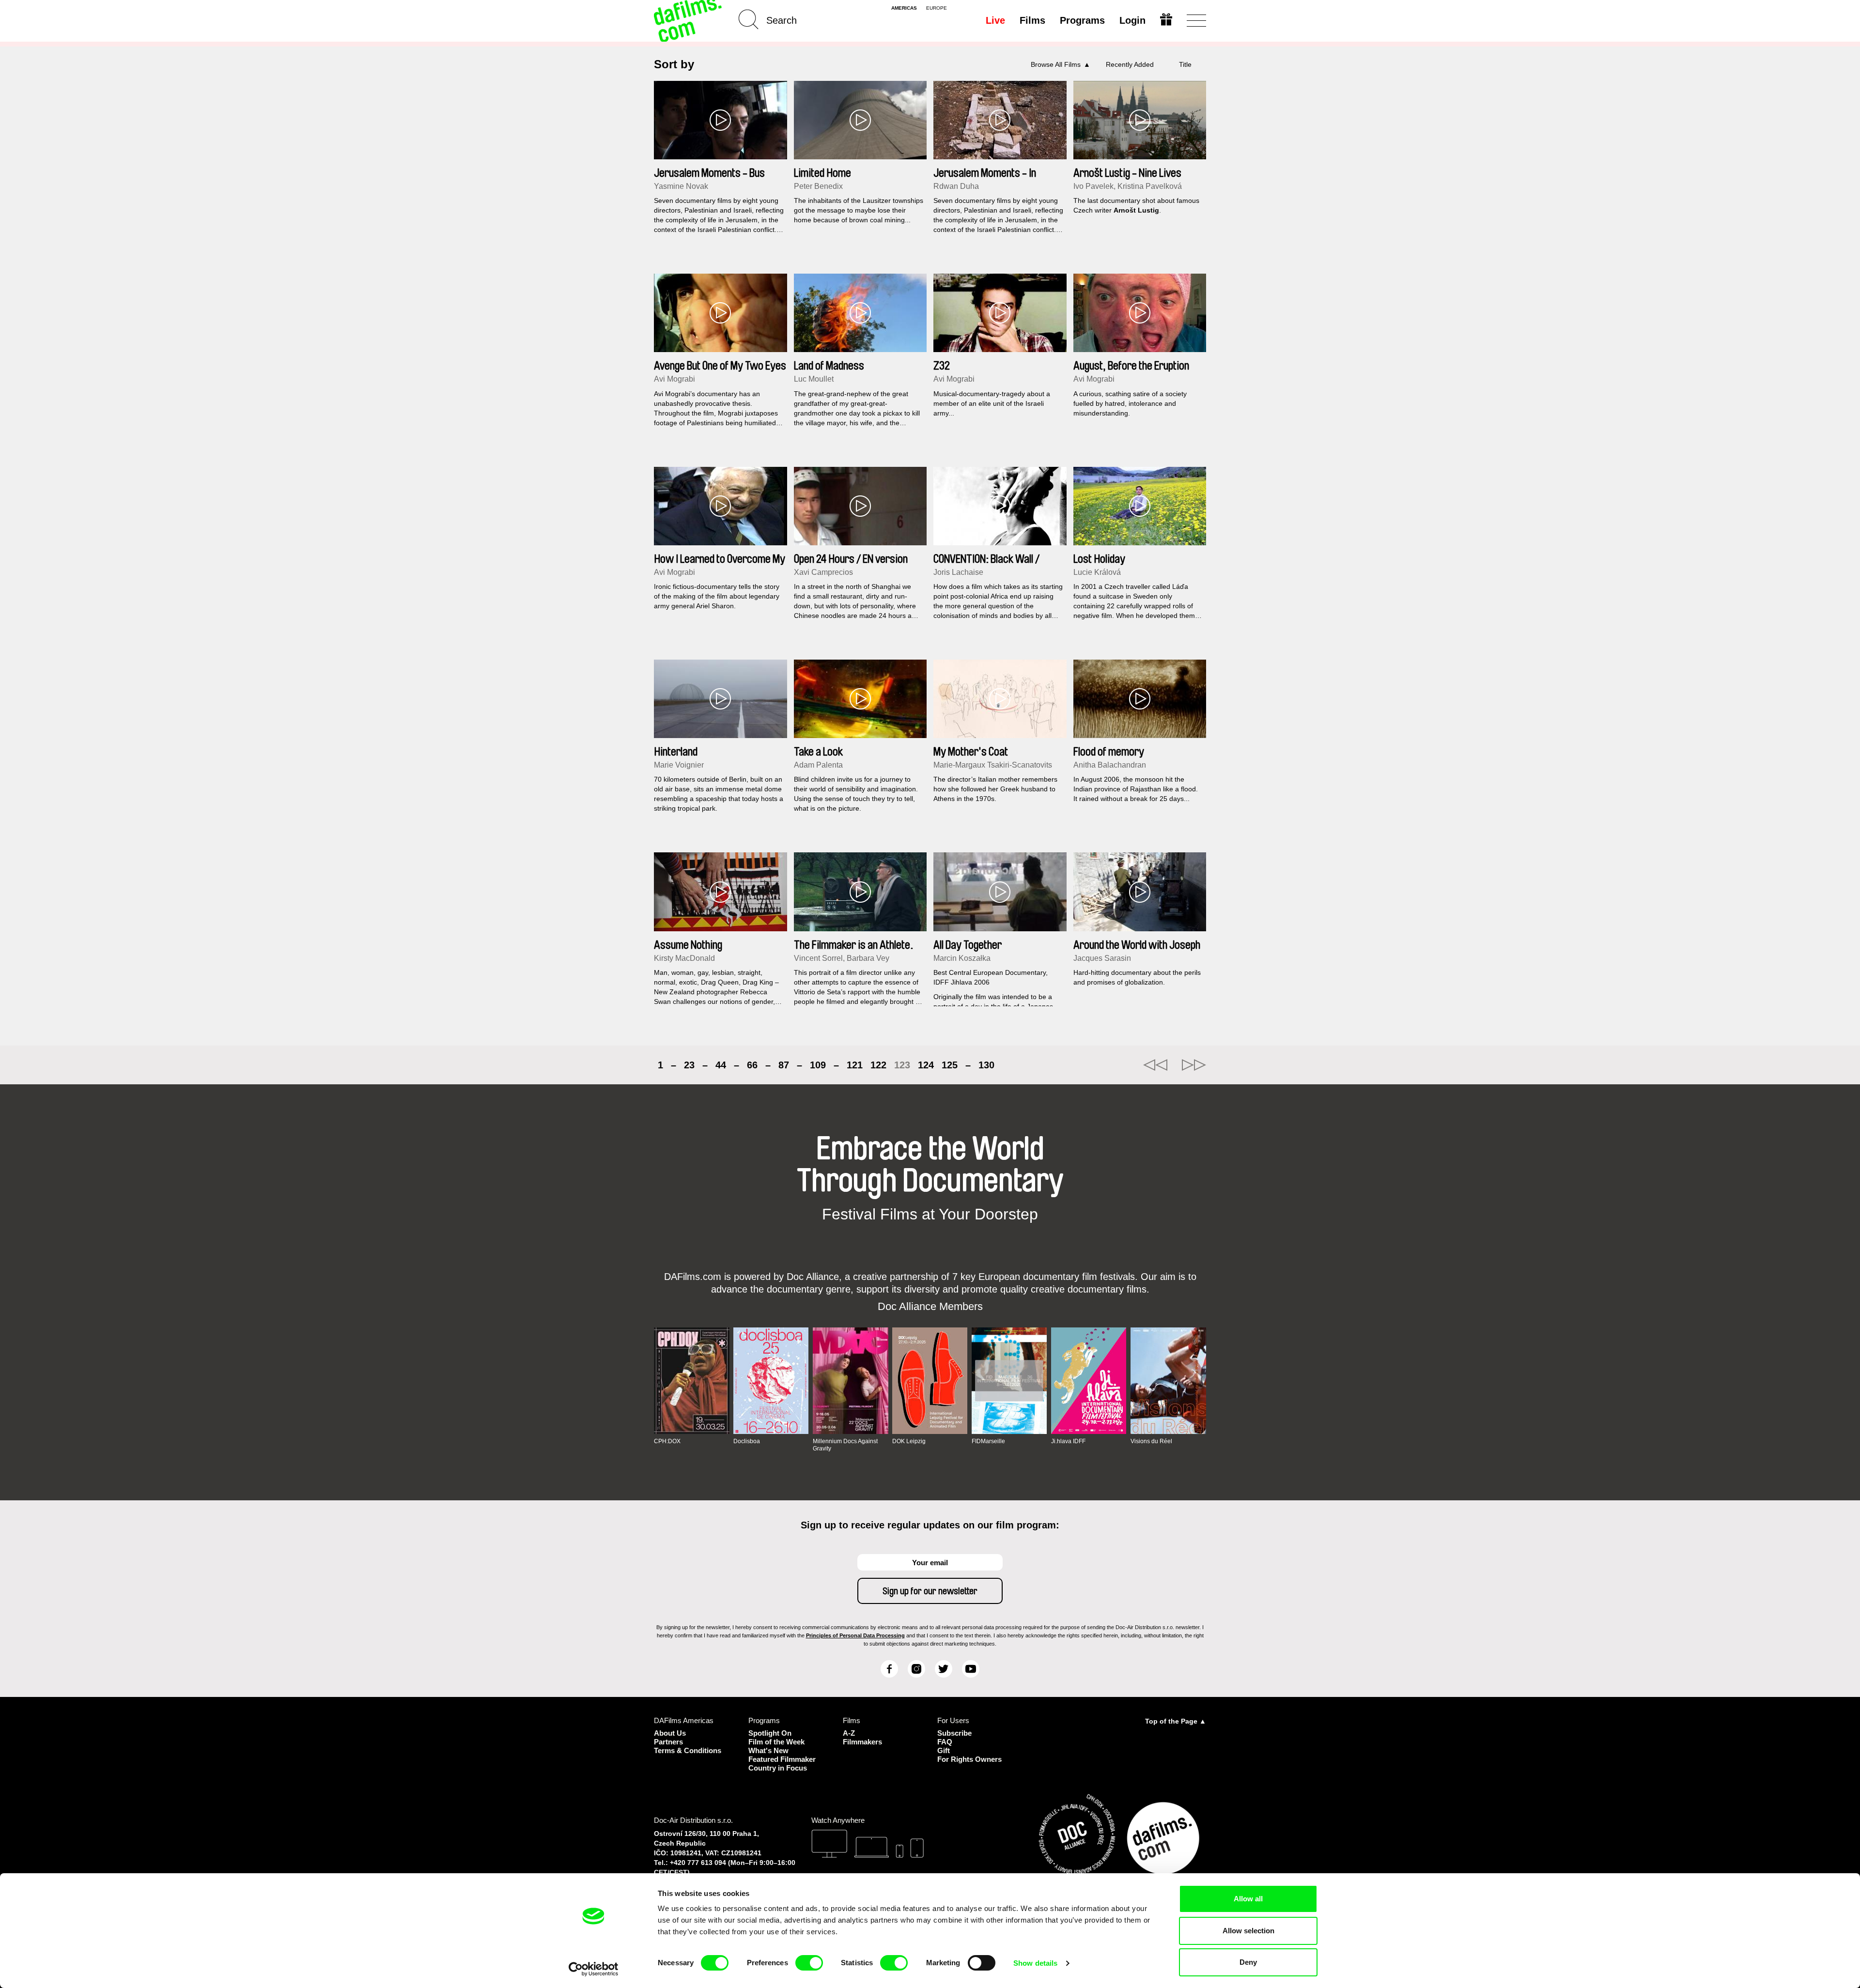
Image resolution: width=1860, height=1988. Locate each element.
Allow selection (1248, 1931)
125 (950, 1065)
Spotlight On (770, 1733)
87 (784, 1065)
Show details (1035, 1963)
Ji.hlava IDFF (1068, 1441)
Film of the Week (776, 1742)
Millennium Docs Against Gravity (845, 1445)
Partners (668, 1742)
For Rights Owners (969, 1759)
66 (752, 1065)
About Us (670, 1733)
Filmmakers (862, 1742)
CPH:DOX (667, 1441)
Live (995, 20)
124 (926, 1065)
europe (937, 8)
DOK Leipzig (909, 1441)
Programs (1082, 20)
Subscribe (954, 1733)
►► (1194, 1065)
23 (689, 1065)
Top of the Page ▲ (1176, 1721)
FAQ (945, 1742)
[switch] (809, 1963)
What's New (768, 1750)
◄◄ (1155, 1065)
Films (1032, 20)
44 (721, 1065)
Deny (1248, 1962)
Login (1132, 20)
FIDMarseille (988, 1441)
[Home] (689, 21)
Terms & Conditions (688, 1750)
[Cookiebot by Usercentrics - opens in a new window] (594, 1969)
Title (1185, 64)
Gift (944, 1750)
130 (986, 1065)
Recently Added (1130, 64)
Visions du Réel (1151, 1441)
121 (855, 1065)
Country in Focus (778, 1768)
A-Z (849, 1733)
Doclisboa (747, 1441)
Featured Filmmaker (782, 1759)
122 (878, 1065)
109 (818, 1065)
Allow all (1248, 1899)
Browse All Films (1056, 64)
